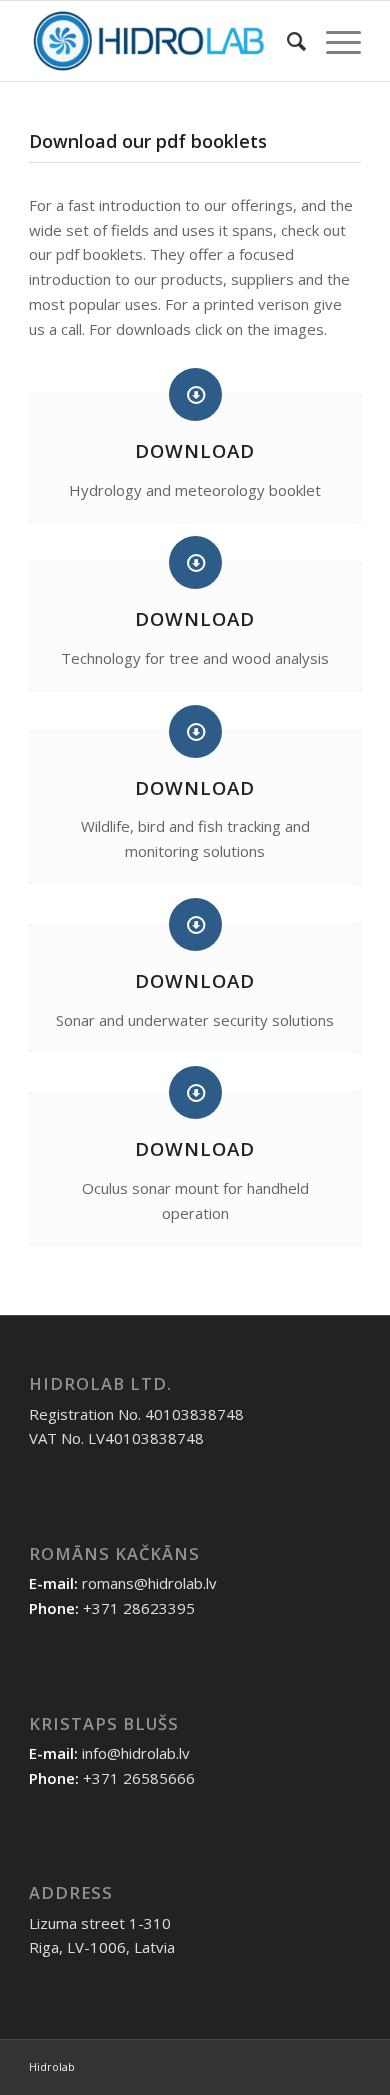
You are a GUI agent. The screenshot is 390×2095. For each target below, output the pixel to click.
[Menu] (333, 41)
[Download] (195, 394)
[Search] (286, 41)
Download (195, 450)
